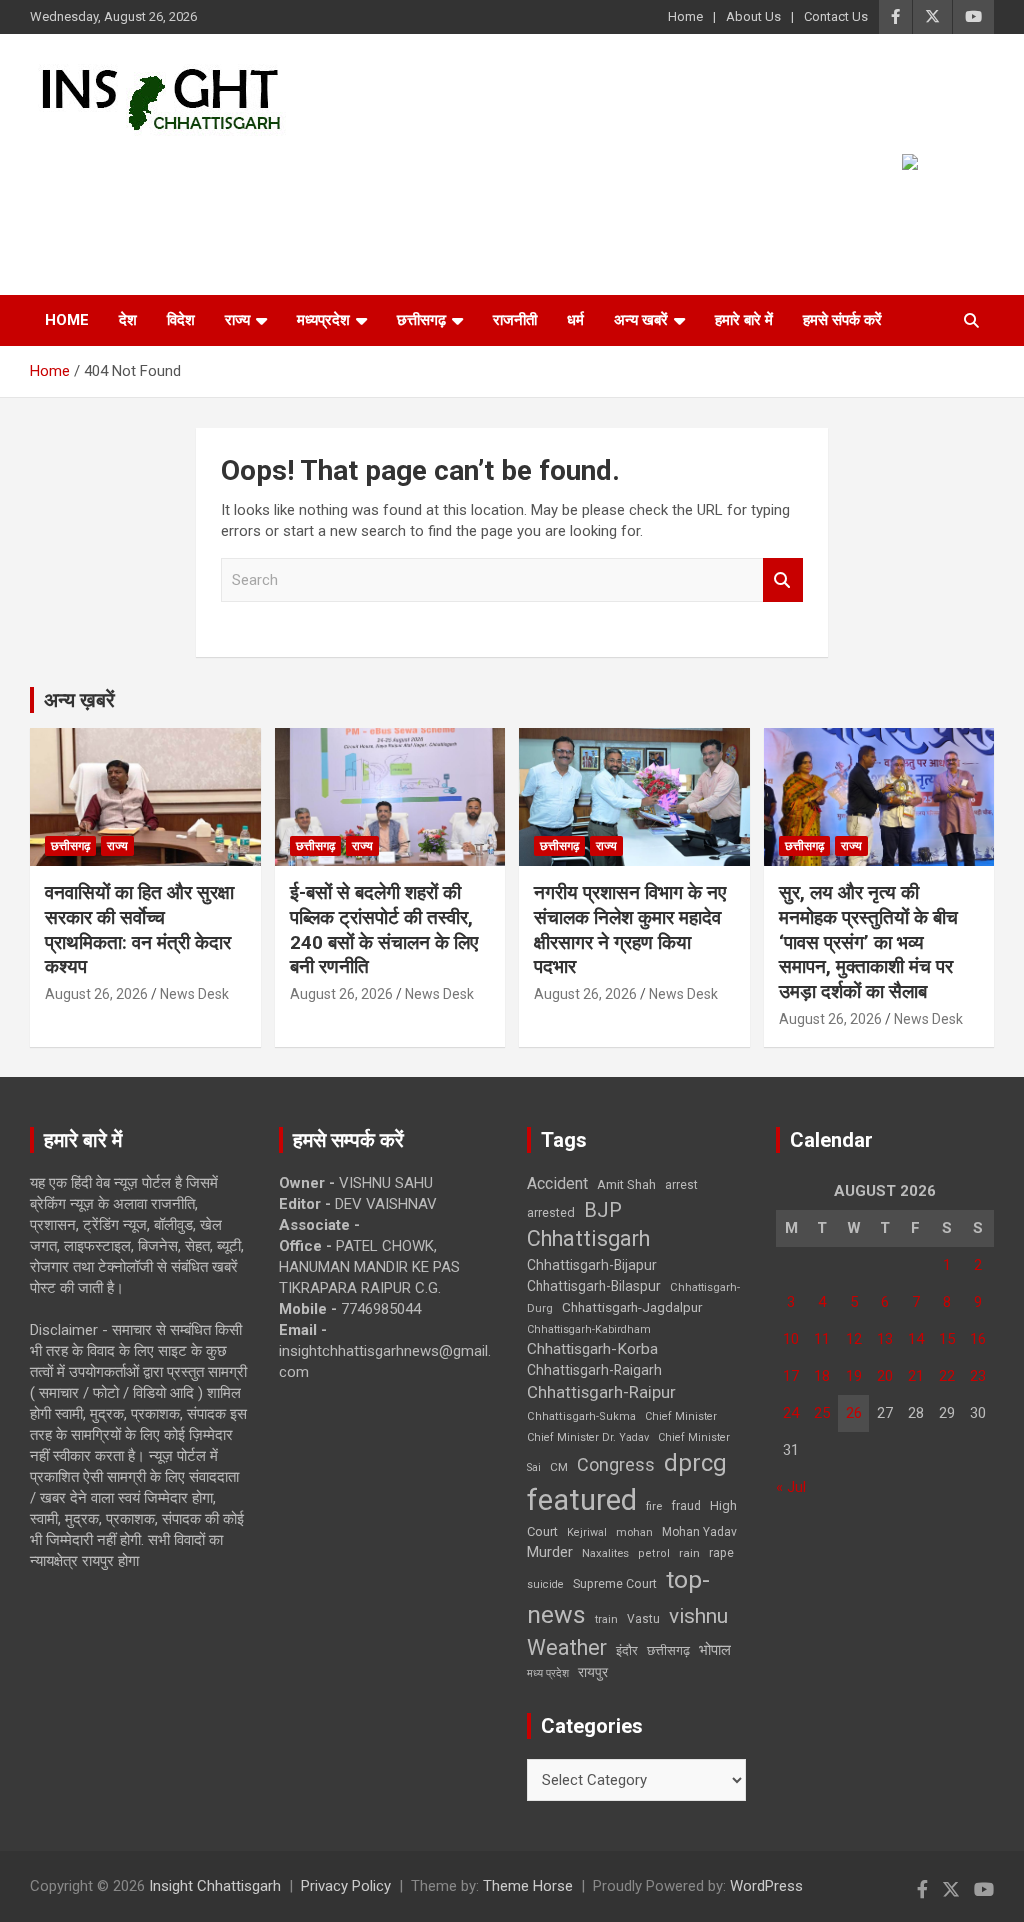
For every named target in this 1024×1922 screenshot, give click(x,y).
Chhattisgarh (588, 1238)
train (606, 1619)
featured (582, 1500)
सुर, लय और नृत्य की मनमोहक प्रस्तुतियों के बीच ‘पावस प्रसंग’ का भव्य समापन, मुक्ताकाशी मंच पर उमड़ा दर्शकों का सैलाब (868, 942)
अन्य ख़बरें (79, 700)
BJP (603, 1210)
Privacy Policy (346, 1886)
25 (822, 1413)
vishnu (698, 1616)
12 (854, 1339)
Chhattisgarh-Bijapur (592, 1265)
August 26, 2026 (96, 994)
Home (685, 16)
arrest (681, 1185)
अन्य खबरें (641, 320)
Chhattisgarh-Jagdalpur (632, 1307)
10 (791, 1339)
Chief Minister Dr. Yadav (588, 1437)
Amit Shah (626, 1184)
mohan (634, 1532)
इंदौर (627, 1650)
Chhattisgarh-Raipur (601, 1392)
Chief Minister (681, 1416)
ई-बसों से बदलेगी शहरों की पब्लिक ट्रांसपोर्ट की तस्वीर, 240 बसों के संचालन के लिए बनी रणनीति (384, 929)
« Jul (791, 1487)
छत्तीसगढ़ (421, 320)
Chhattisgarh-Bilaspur (594, 1286)
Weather (567, 1647)
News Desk (194, 994)
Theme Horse (528, 1886)
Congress (616, 1464)
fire (654, 1506)
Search (783, 580)
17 (791, 1376)
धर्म (575, 320)
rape (721, 1552)
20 (885, 1376)
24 (791, 1413)
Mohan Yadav (699, 1532)
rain (689, 1553)
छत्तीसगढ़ (668, 1650)
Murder (550, 1552)
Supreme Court (615, 1583)
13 (885, 1339)
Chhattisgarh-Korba (592, 1349)
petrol (654, 1553)
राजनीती (515, 320)
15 (947, 1339)
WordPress (766, 1886)
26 (854, 1413)
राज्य (237, 320)
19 (854, 1376)
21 (916, 1376)
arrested (551, 1212)
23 (978, 1376)
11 (822, 1339)
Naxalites (605, 1553)
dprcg (695, 1463)
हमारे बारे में (744, 320)
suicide (545, 1584)
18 (822, 1376)
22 (947, 1376)
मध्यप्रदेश (323, 320)
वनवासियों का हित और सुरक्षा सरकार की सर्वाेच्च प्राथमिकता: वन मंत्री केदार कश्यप (139, 929)
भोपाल (715, 1650)
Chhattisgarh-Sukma (581, 1416)
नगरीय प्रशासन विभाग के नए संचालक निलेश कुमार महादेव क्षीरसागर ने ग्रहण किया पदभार (630, 929)
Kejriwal (587, 1532)
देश (128, 320)
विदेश (181, 320)
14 (916, 1339)
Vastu (643, 1619)
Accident (557, 1183)
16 (978, 1339)
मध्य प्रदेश (548, 1673)
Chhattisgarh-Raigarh (594, 1370)
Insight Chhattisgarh (215, 1886)
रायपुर (593, 1672)
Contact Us (836, 16)
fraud (686, 1506)
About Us (753, 16)
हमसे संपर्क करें (842, 320)
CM (559, 1467)
